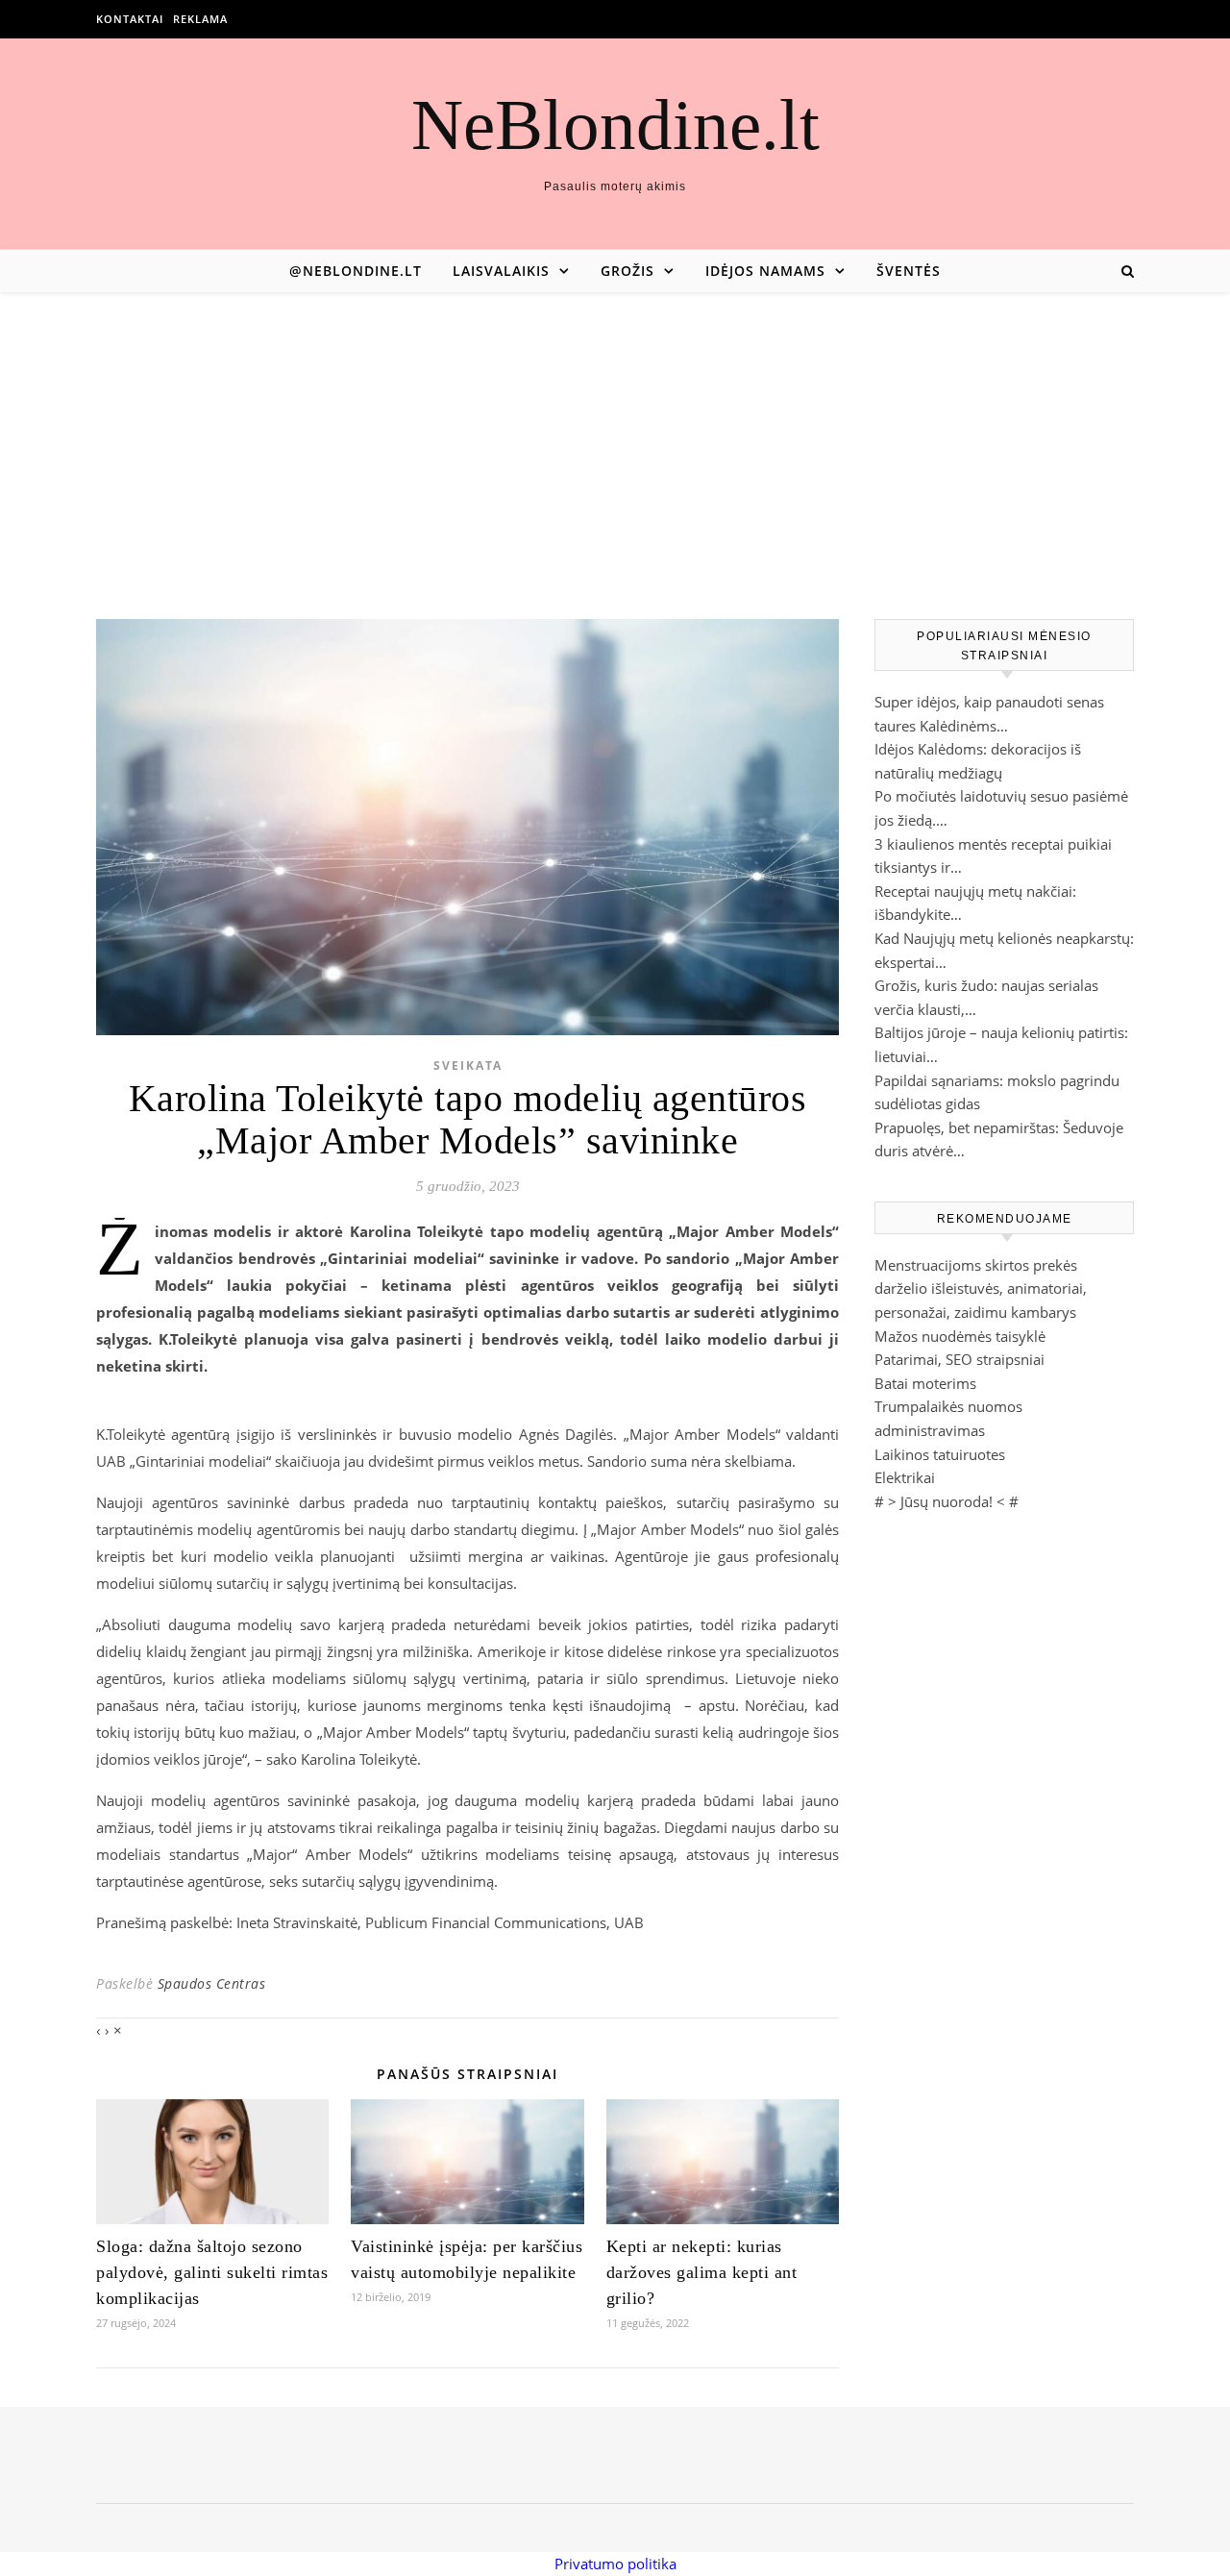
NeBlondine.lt (615, 124)
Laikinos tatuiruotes (940, 1454)
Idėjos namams (765, 271)
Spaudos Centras (212, 1983)
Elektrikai (905, 1477)
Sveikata (468, 1065)
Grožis (627, 271)
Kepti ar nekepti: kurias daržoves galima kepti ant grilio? (702, 2272)
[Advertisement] (615, 436)
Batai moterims (925, 1383)
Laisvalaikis (501, 271)
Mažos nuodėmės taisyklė (960, 1336)
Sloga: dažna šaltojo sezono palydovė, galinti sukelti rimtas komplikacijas (212, 2272)
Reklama (200, 19)
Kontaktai (130, 19)
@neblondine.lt (356, 271)
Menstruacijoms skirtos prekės (976, 1265)
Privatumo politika (615, 2564)
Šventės (909, 271)
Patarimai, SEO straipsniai (959, 1359)
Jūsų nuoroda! (947, 1501)
